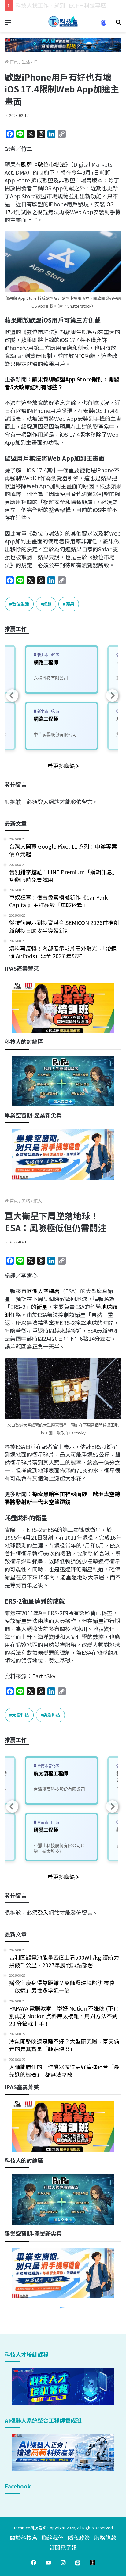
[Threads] (92, 2563)
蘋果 (70, 604)
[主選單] (8, 24)
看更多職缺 (62, 766)
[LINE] (78, 2563)
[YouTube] (48, 2563)
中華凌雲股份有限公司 (55, 734)
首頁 (13, 62)
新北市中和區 (48, 655)
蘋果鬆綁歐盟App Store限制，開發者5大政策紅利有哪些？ (62, 383)
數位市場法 (51, 164)
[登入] (104, 25)
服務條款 (105, 2538)
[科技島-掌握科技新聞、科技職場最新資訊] (63, 22)
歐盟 (27, 164)
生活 (26, 62)
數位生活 (20, 604)
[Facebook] (34, 2563)
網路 (47, 604)
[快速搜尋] (118, 24)
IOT (37, 62)
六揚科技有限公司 (51, 678)
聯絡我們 (53, 2538)
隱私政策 (79, 2538)
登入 (43, 802)
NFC (79, 355)
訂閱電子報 (63, 2547)
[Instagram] (63, 2563)
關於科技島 (24, 2538)
